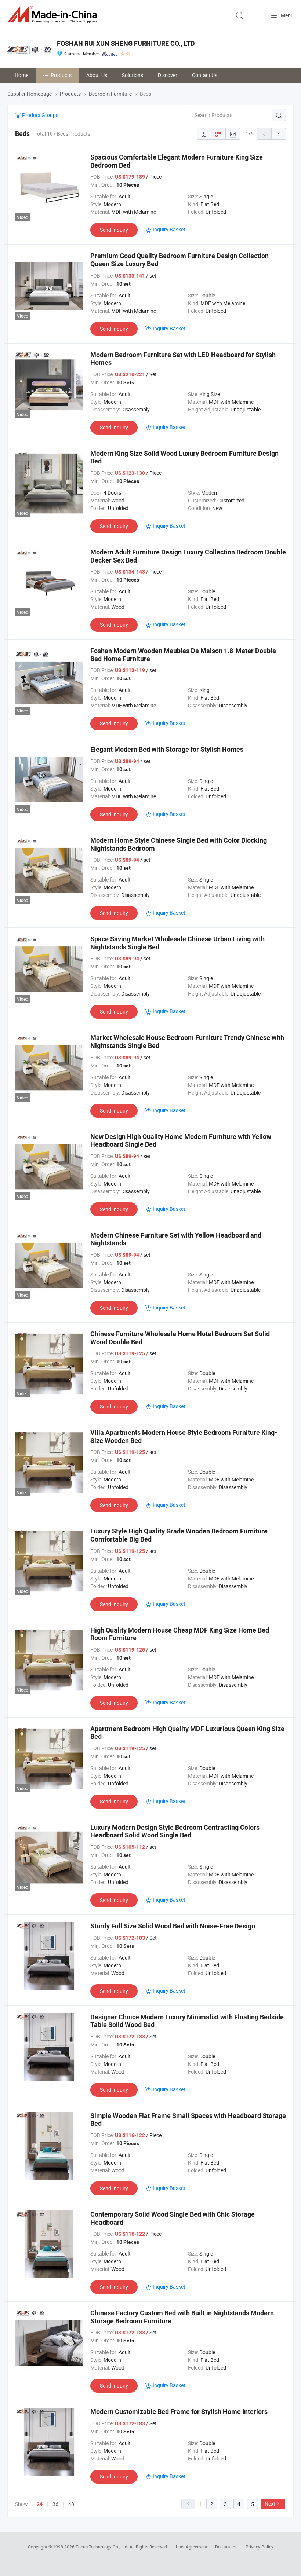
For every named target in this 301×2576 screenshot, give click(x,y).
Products (61, 75)
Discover (168, 75)
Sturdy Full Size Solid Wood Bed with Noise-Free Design (173, 1926)
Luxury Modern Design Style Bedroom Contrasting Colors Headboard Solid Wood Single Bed (175, 1831)
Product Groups (40, 115)
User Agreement (192, 2547)
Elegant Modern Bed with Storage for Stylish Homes (167, 749)
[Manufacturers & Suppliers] (54, 14)
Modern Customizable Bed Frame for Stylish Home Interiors (179, 2412)
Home (21, 75)
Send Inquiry (114, 230)
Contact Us (205, 75)
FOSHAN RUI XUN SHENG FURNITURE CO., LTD (126, 43)
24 (40, 2504)
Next (270, 2504)
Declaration (226, 2547)
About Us (97, 75)
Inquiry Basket (169, 229)
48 (71, 2504)
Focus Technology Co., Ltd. (103, 2547)
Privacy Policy (260, 2547)
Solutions (133, 75)
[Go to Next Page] (279, 134)
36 (55, 2504)
